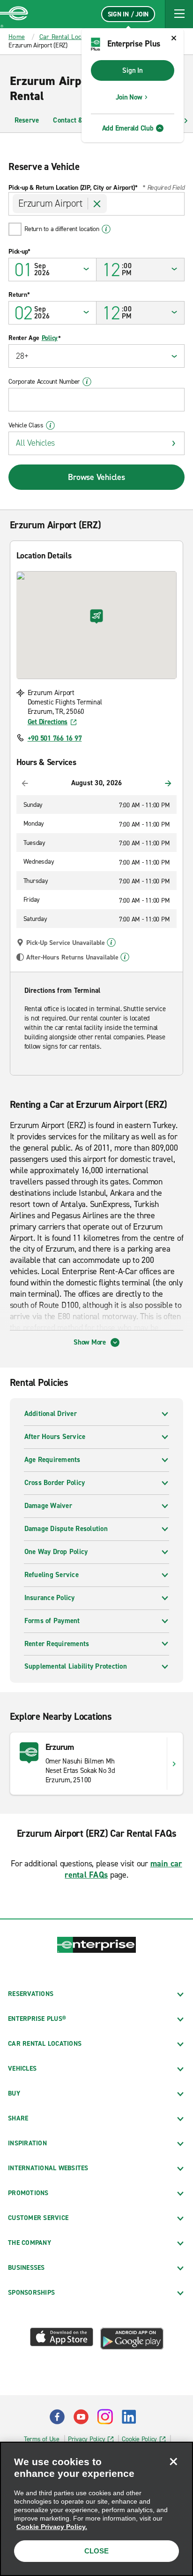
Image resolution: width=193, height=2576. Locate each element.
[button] (179, 14)
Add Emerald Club (128, 128)
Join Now (129, 97)
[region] (96, 2509)
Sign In (132, 70)
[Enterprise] (14, 14)
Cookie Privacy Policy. (52, 2527)
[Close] (173, 2461)
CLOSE (96, 2551)
